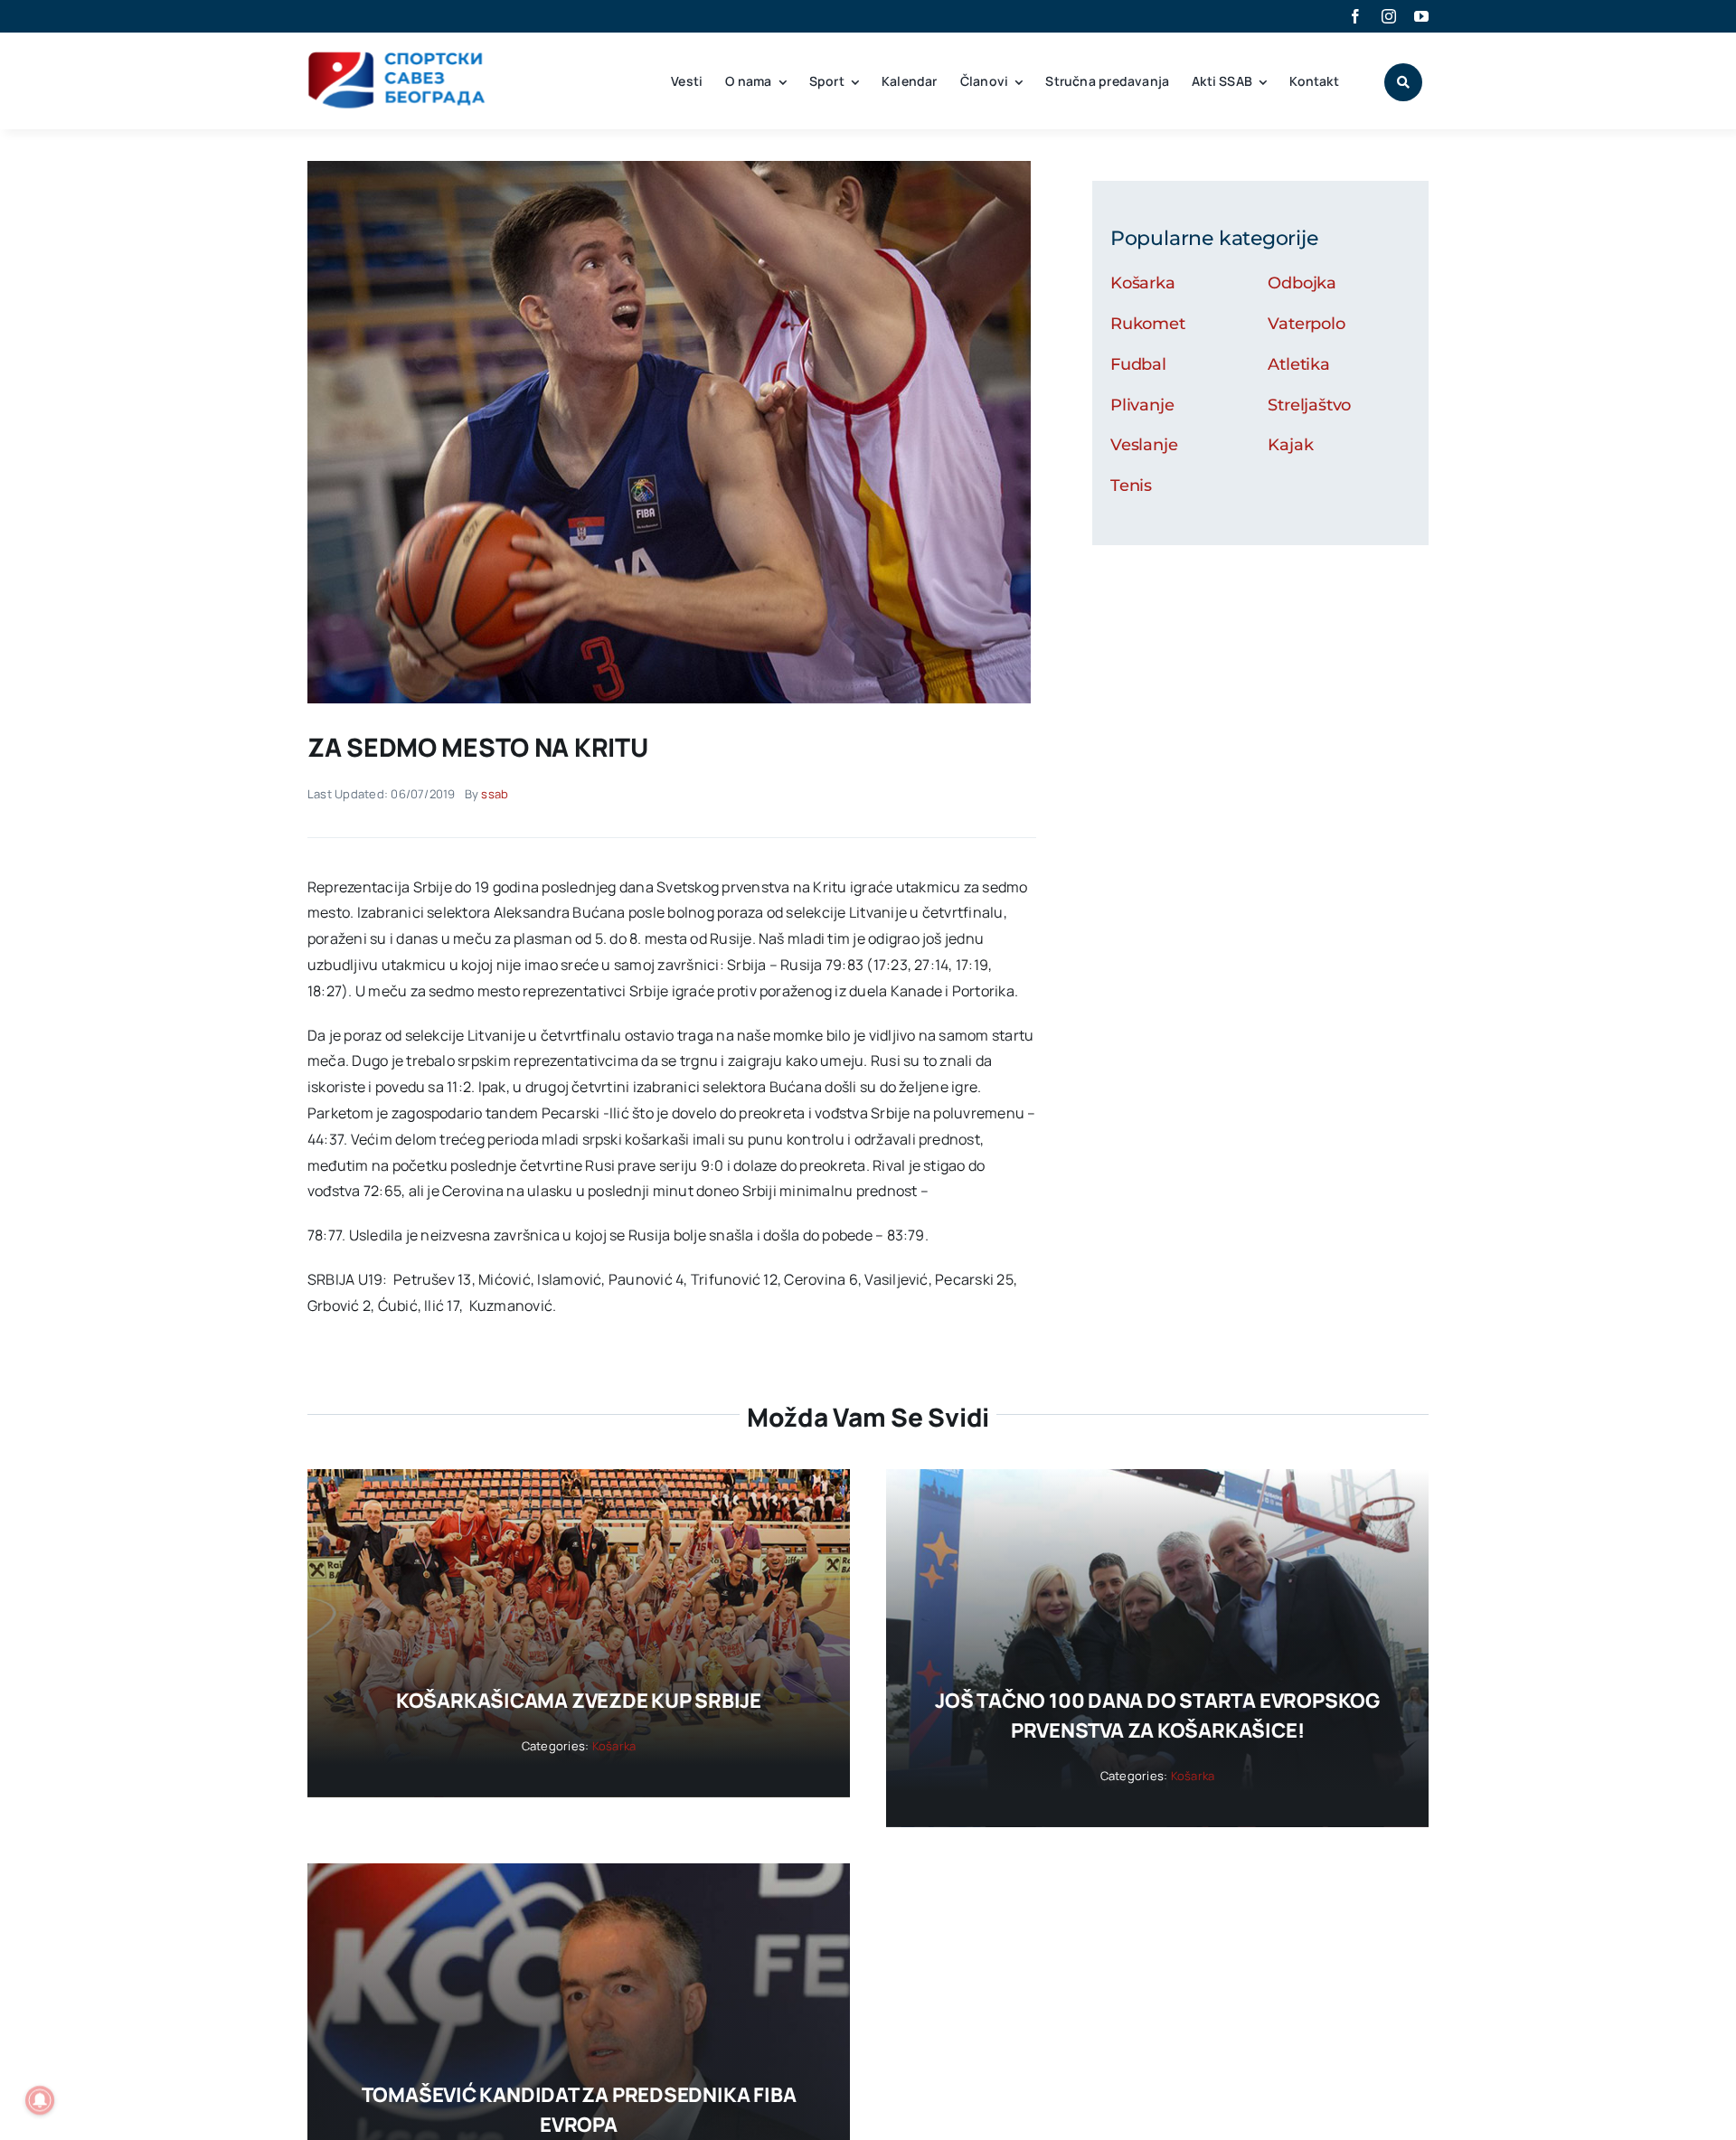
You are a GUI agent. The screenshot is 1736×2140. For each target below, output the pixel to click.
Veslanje (1144, 445)
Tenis (1131, 486)
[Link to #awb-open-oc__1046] (1403, 82)
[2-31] (669, 168)
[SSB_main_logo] (397, 58)
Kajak (1290, 445)
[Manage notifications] (40, 2100)
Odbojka (1302, 283)
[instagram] (1389, 16)
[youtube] (1421, 16)
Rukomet (1148, 324)
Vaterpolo (1306, 324)
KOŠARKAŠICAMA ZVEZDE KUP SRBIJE (579, 1701)
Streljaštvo (1309, 405)
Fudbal (1138, 364)
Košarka (1143, 283)
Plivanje (1142, 405)
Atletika (1299, 364)
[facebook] (1355, 16)
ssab (495, 794)
